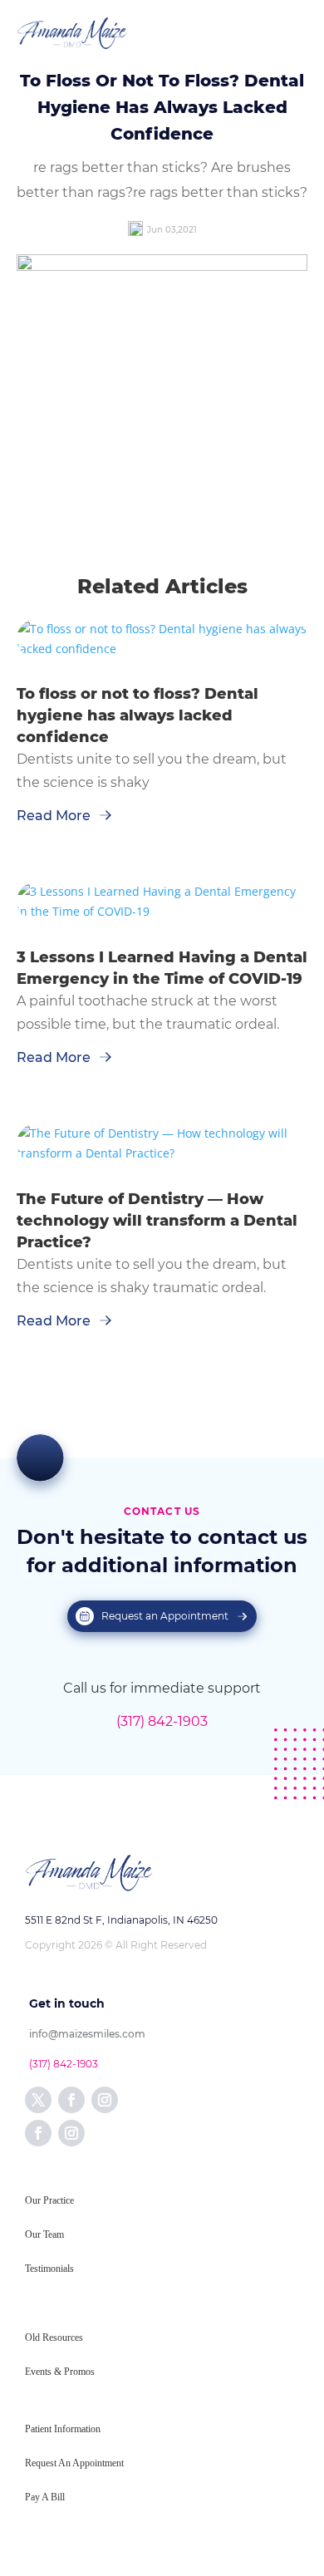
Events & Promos (60, 2372)
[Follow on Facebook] (71, 2100)
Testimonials (49, 2269)
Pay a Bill (45, 2497)
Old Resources (54, 2338)
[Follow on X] (38, 2100)
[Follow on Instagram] (105, 2100)
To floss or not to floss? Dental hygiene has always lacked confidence (137, 715)
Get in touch (67, 2003)
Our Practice (49, 2200)
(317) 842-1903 (162, 1721)
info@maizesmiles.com (87, 2034)
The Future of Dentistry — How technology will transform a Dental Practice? (157, 1221)
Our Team (44, 2234)
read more (54, 816)
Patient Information (63, 2429)
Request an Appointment (165, 1616)
